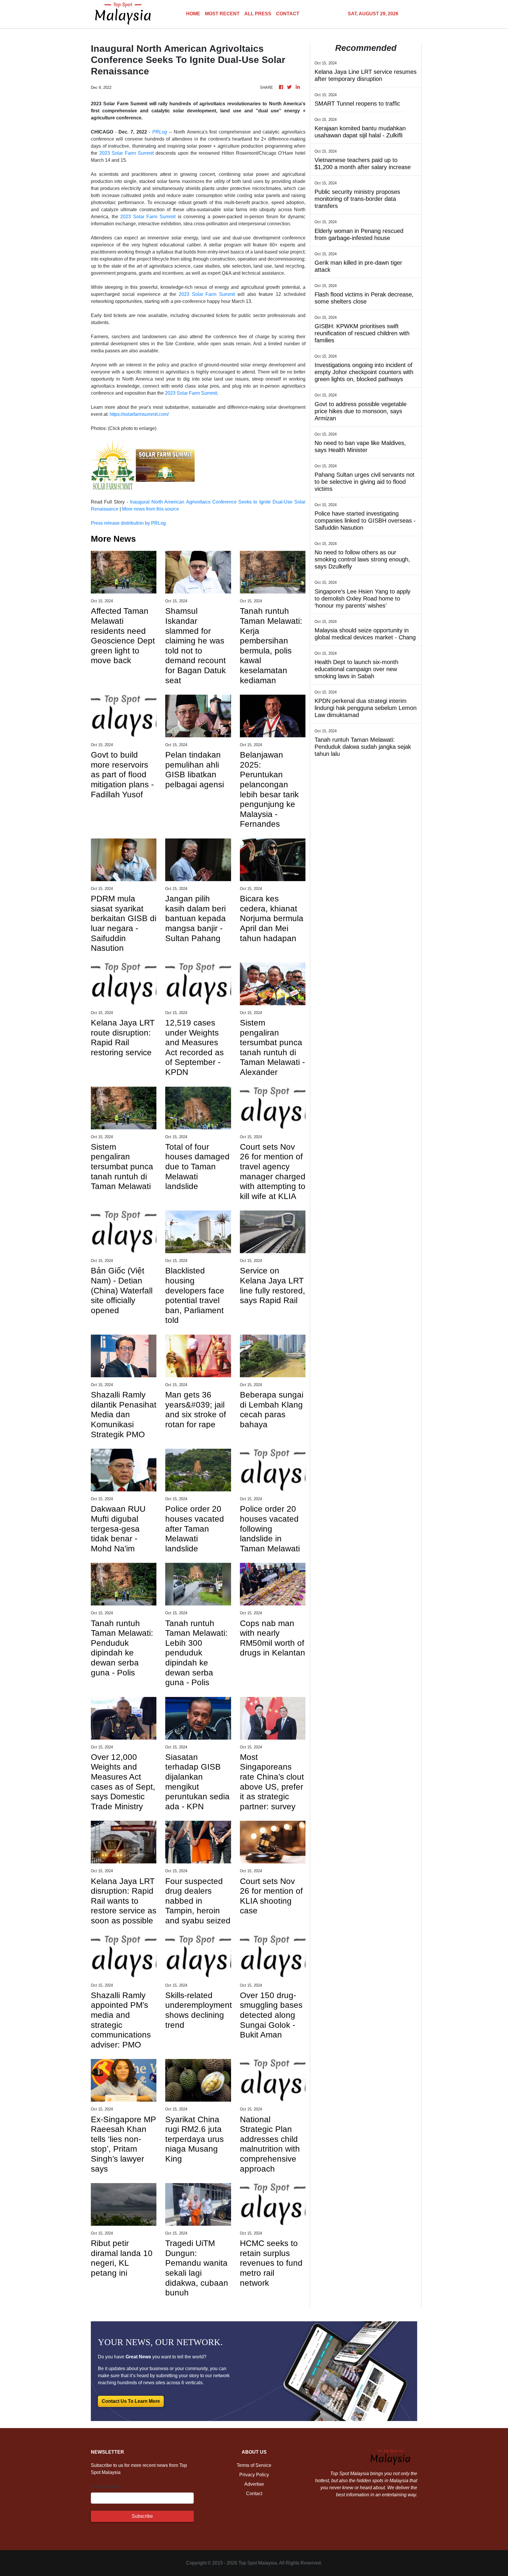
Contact (254, 2494)
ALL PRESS (258, 14)
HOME (193, 14)
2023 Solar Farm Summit (127, 153)
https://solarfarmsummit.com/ (139, 414)
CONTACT (288, 14)
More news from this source (151, 509)
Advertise (254, 2484)
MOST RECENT (222, 14)
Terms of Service (254, 2465)
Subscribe (142, 2516)
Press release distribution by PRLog (128, 523)
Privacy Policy (254, 2475)
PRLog (160, 132)
